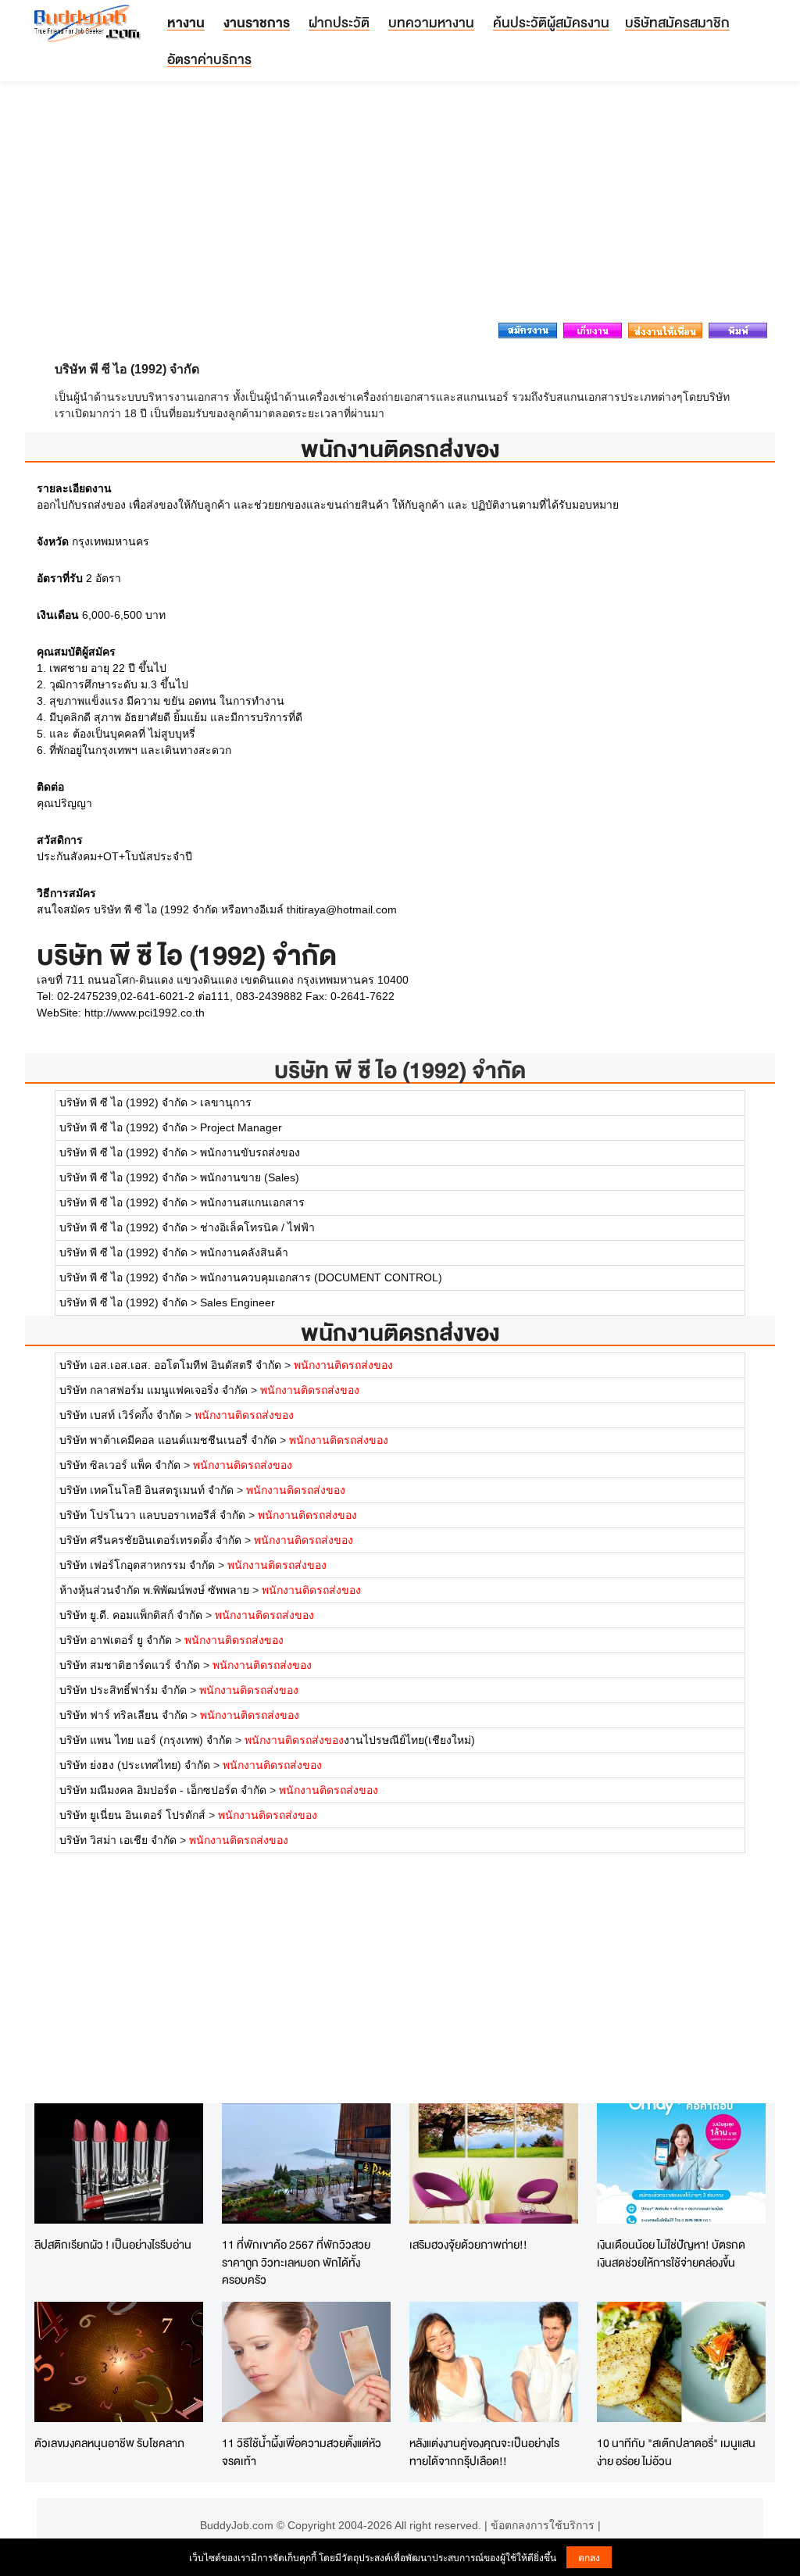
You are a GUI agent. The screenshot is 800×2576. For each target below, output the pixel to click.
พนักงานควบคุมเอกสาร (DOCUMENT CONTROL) (321, 1277)
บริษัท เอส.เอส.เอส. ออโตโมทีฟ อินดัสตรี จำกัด (170, 1365)
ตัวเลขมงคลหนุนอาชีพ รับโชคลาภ (109, 2443)
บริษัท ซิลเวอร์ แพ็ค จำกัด (120, 1465)
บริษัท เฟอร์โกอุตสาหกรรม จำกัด (137, 1565)
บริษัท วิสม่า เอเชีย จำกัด (118, 1840)
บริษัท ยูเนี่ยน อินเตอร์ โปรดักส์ (132, 1815)
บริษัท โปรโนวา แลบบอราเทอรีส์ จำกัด (152, 1515)
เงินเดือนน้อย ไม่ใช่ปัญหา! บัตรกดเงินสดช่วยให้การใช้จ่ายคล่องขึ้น (671, 2253)
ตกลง (589, 2557)
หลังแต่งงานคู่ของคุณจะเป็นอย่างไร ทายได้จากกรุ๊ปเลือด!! (484, 2452)
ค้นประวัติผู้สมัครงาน (551, 22)
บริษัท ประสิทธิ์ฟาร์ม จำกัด (123, 1690)
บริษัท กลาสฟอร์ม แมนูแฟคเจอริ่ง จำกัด (154, 1390)
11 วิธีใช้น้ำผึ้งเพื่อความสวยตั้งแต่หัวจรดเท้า (302, 2452)
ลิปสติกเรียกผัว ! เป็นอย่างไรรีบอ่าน (113, 2244)
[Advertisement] (400, 206)
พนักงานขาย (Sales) (250, 1177)
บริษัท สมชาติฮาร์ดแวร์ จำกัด (130, 1665)
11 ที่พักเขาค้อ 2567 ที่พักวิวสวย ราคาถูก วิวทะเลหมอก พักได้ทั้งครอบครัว (296, 2262)
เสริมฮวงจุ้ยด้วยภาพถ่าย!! (468, 2244)
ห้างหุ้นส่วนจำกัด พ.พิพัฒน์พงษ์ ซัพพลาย (156, 1590)
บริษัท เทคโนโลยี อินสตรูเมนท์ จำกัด (146, 1490)
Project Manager (241, 1127)
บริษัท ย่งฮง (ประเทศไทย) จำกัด (135, 1765)
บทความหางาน (431, 22)
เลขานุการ (226, 1102)
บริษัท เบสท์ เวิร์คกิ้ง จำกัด (121, 1415)
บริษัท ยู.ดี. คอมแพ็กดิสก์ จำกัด (131, 1615)
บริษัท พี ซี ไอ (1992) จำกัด (400, 1070)
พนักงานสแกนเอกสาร (252, 1202)
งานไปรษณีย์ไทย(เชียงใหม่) (360, 1740)
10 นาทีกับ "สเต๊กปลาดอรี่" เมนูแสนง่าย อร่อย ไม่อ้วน (676, 2452)
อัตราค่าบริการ (209, 59)
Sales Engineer (237, 1302)
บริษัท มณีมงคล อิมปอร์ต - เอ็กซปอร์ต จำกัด (163, 1790)
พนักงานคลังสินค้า (244, 1252)
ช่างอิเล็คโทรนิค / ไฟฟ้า (257, 1227)
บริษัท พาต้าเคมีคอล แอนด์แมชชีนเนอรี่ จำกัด (168, 1440)
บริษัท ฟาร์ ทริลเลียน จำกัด (123, 1715)
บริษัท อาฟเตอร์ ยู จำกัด (116, 1640)
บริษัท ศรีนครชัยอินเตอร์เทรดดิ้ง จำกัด (150, 1540)
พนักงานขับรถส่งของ (250, 1152)
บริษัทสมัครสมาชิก (677, 22)
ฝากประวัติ (339, 22)
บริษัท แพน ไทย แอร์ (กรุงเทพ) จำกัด (146, 1740)
